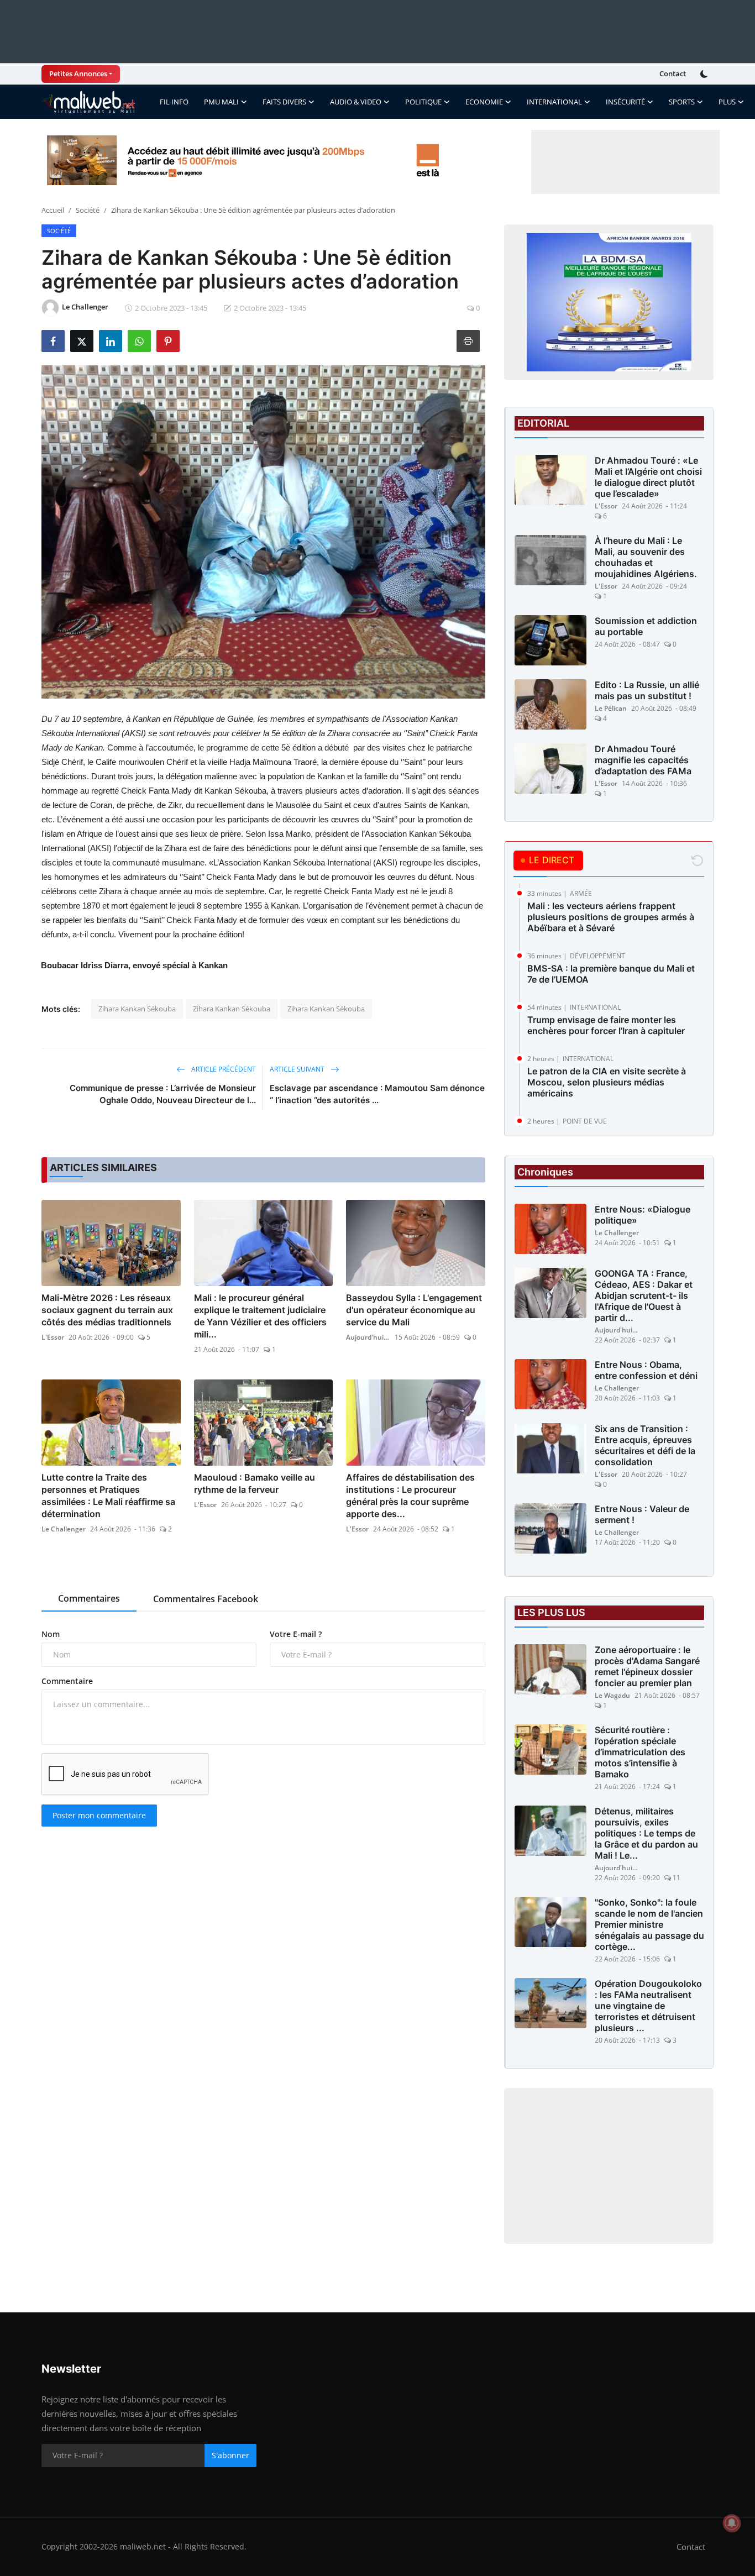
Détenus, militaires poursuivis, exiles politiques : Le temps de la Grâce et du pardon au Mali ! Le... (646, 1833)
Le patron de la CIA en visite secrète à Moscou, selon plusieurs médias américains (607, 1082)
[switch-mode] (705, 74)
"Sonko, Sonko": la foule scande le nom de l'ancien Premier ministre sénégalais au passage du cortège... (649, 1924)
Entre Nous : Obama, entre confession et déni (646, 1370)
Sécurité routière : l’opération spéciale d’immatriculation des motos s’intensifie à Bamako (640, 1752)
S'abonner (230, 2455)
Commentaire (67, 1681)
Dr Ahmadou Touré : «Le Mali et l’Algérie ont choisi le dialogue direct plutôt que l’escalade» (648, 477)
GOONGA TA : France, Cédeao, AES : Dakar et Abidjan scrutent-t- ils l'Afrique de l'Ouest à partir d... (644, 1295)
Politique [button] (423, 102)
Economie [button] (484, 102)
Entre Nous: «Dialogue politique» (643, 1215)
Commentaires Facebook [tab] (206, 1599)
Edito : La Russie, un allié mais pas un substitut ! (647, 690)
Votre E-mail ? (296, 1634)
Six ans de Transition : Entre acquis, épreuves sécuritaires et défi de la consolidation (645, 1445)
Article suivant (298, 1069)
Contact (673, 74)
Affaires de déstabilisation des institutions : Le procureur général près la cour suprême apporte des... (410, 1496)
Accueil (53, 210)
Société (88, 210)
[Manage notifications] (732, 2523)
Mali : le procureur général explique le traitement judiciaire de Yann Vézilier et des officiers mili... (260, 1316)
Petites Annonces (78, 74)
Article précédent (223, 1069)
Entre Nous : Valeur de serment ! (642, 1514)
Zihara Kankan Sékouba (137, 1009)
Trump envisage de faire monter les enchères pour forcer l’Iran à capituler (606, 1025)
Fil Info (174, 102)
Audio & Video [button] (356, 102)
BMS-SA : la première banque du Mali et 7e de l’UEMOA (611, 974)
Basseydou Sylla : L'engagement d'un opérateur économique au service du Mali (414, 1310)
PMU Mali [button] (221, 102)
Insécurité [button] (625, 102)
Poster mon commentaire (99, 1815)
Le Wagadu (612, 1695)
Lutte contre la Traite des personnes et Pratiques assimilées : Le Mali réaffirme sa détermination (108, 1496)
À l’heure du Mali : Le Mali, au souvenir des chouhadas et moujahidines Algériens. (646, 557)
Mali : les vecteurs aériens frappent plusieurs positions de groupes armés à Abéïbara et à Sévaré (611, 917)
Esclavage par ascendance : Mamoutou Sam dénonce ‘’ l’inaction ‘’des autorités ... (377, 1094)
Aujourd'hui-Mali (368, 1337)
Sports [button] (682, 102)
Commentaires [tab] (89, 1598)
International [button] (554, 102)
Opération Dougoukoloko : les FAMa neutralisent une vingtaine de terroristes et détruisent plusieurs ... (648, 2006)
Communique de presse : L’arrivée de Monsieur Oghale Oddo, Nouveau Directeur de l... (163, 1094)
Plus (727, 102)
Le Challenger (64, 1529)
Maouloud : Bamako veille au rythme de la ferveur (255, 1483)
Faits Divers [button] (284, 102)
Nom (51, 1634)
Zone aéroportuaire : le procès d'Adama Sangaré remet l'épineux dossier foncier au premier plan (647, 1666)
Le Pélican (611, 708)
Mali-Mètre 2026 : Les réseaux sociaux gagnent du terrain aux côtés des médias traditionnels (107, 1310)
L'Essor (53, 1337)
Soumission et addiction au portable (646, 626)
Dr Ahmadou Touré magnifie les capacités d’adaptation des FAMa (643, 760)
